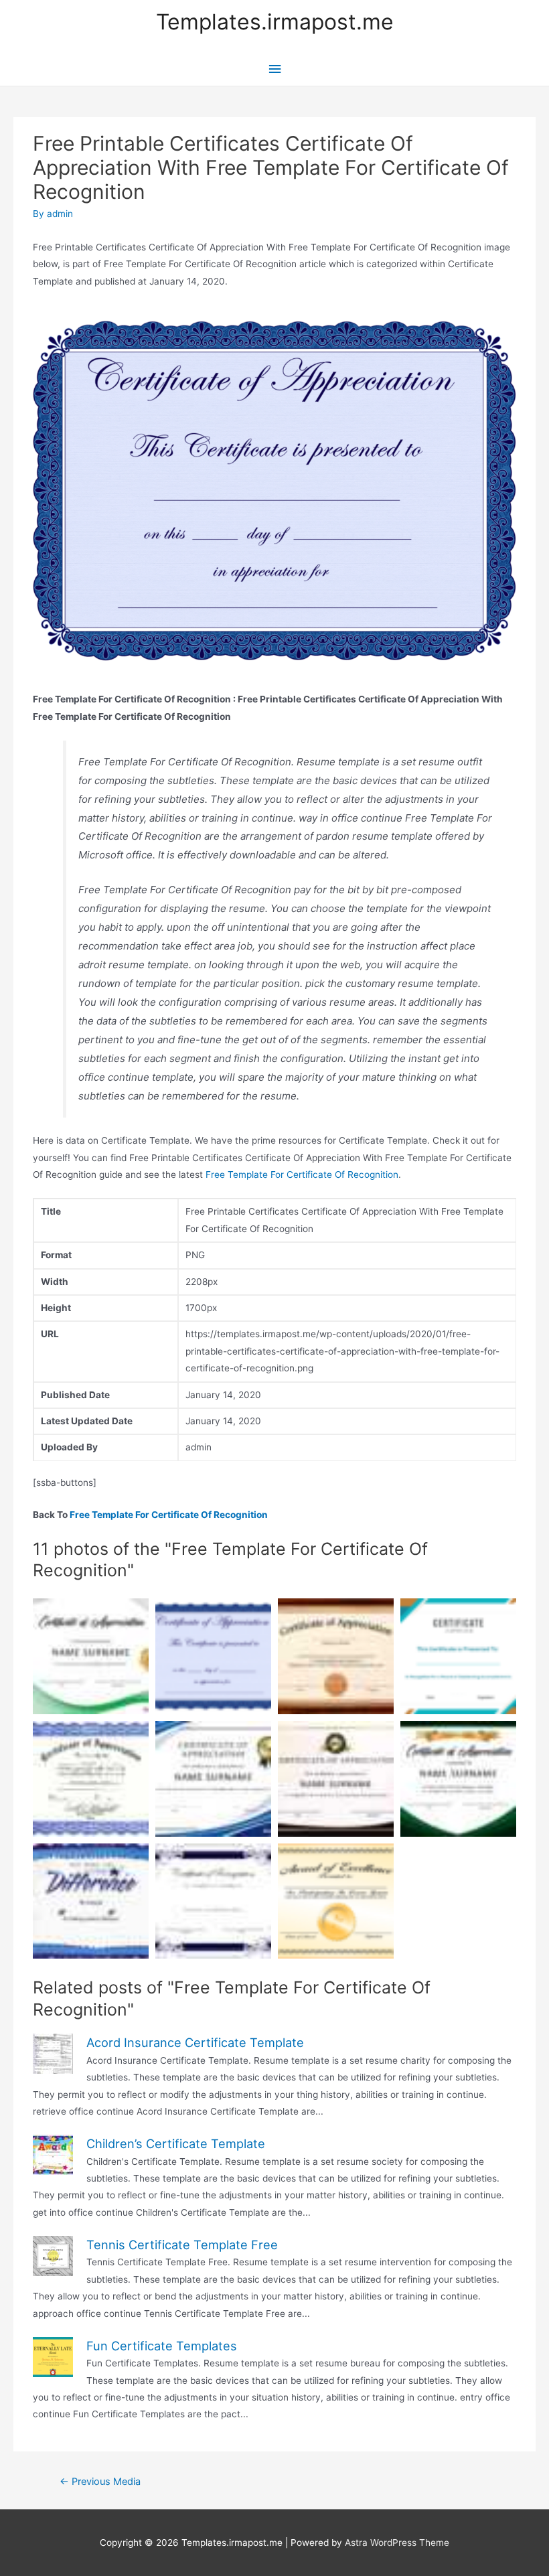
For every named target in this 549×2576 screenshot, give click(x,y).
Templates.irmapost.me (275, 22)
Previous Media (100, 2482)
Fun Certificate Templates (162, 2346)
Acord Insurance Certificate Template (195, 2042)
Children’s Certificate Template (176, 2143)
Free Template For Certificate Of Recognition (302, 1175)
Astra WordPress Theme (397, 2543)
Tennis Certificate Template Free (182, 2245)
